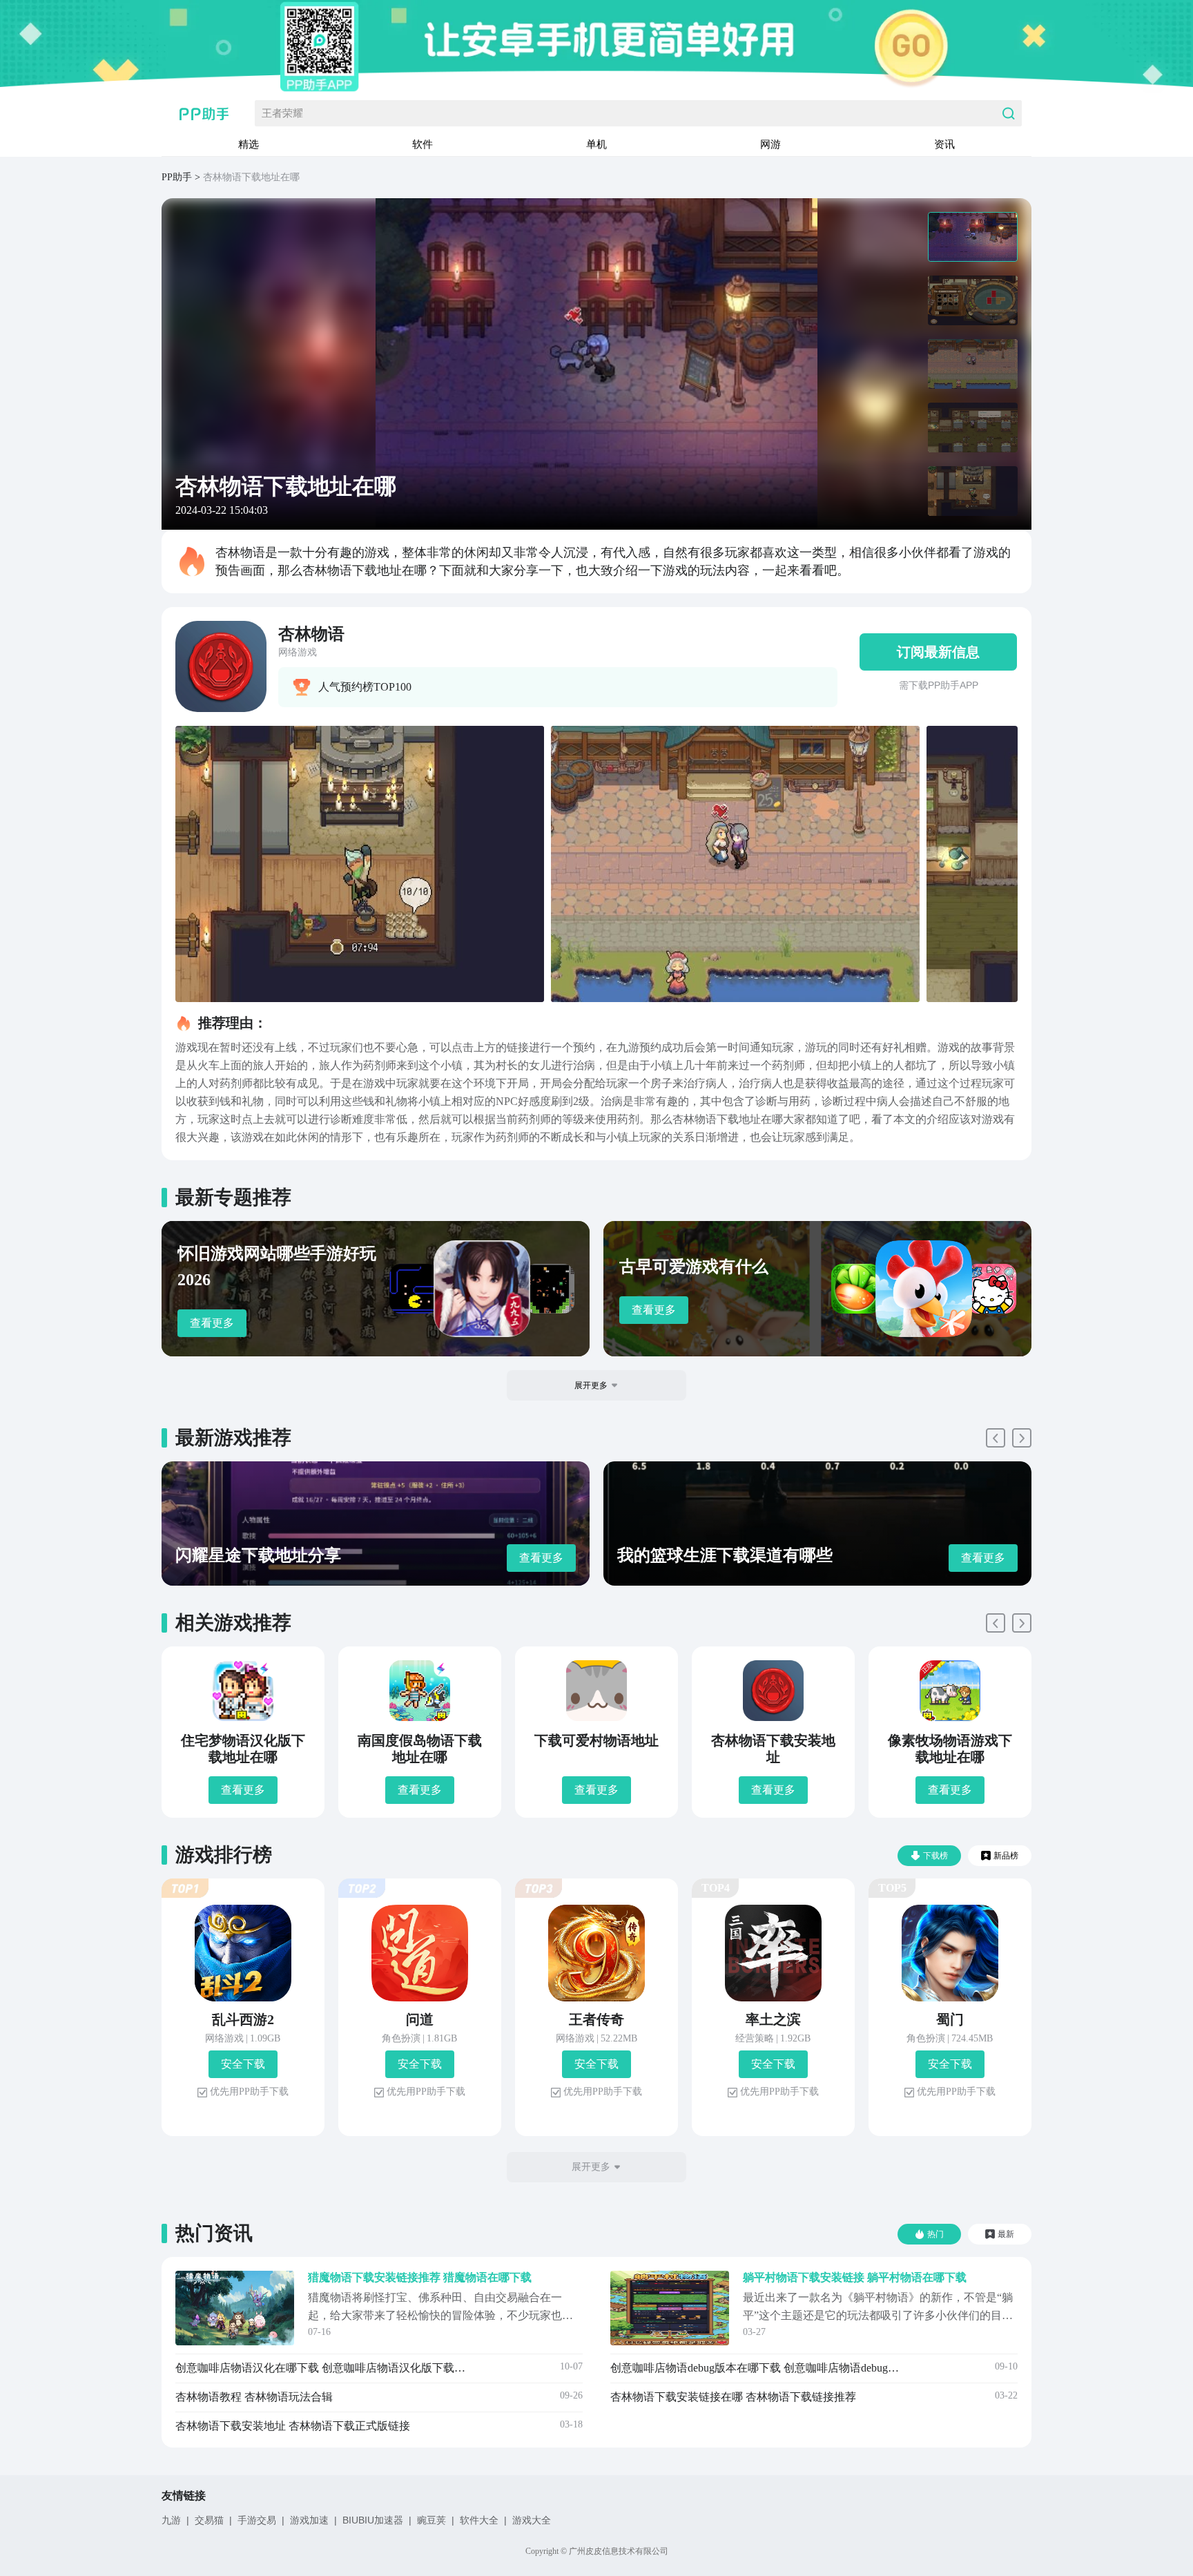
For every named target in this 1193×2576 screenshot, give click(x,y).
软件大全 (479, 2520)
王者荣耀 (282, 113)
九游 (171, 2520)
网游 (770, 144)
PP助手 (177, 177)
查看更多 (212, 1323)
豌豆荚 (431, 2520)
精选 (249, 144)
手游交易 (257, 2520)
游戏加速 (309, 2520)
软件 (423, 144)
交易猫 (209, 2520)
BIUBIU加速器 (373, 2520)
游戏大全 (532, 2520)
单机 (596, 144)
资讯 (944, 144)
